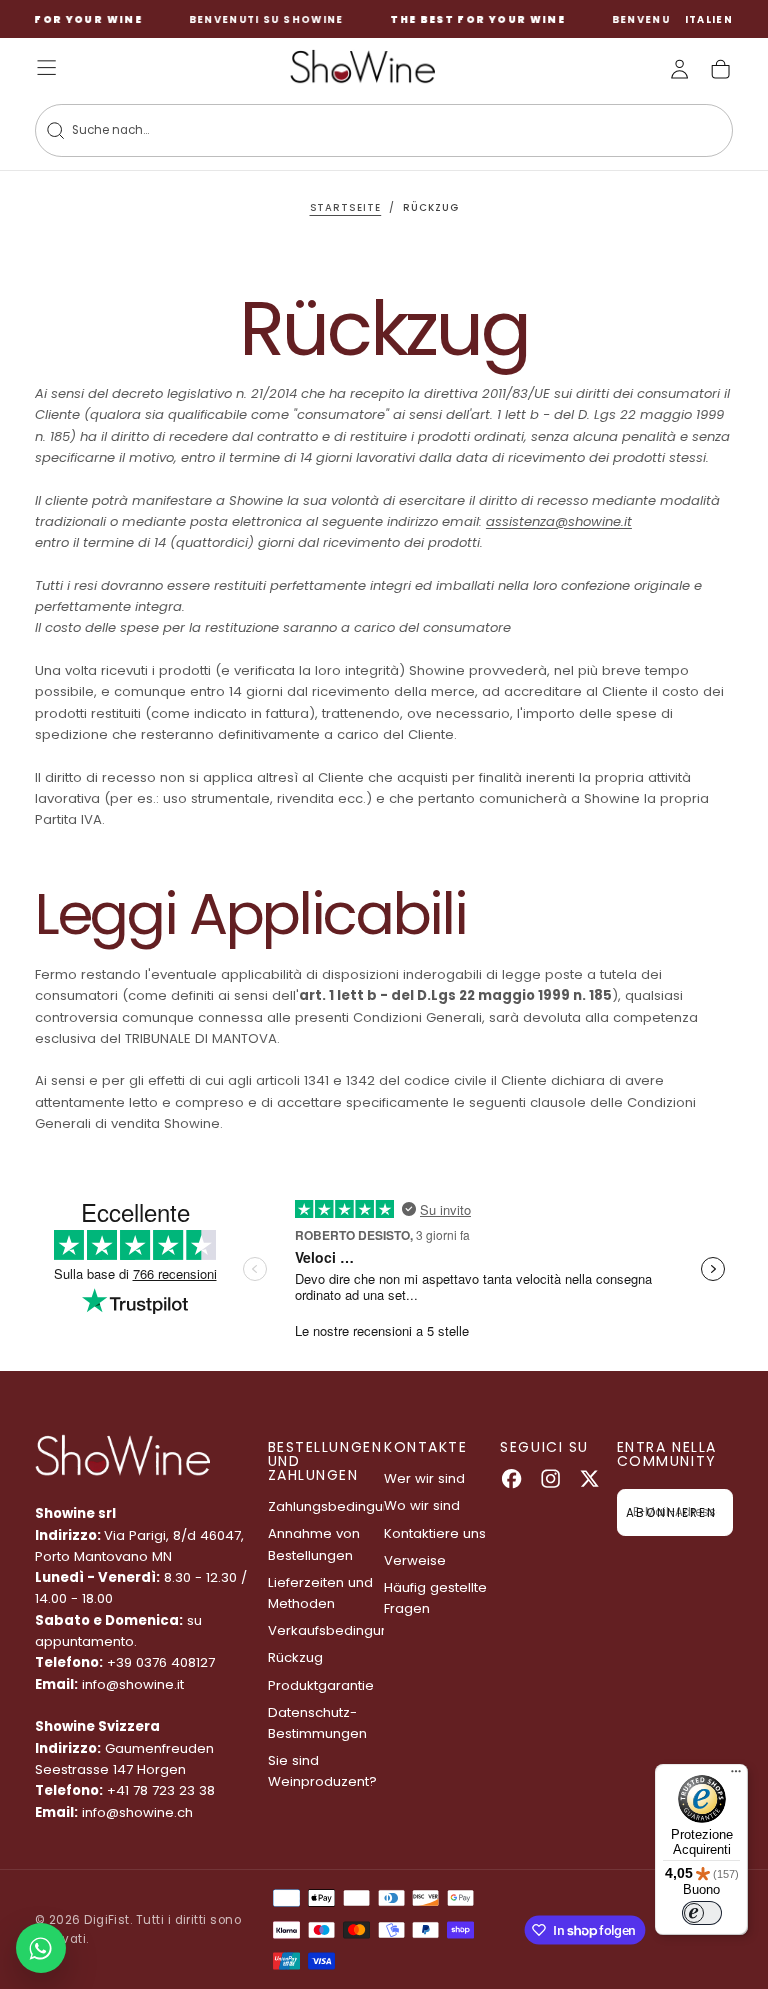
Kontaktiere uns (435, 1533)
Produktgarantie (321, 1685)
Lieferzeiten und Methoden (320, 1593)
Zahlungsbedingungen (326, 1506)
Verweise (415, 1560)
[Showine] (122, 1456)
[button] (709, 20)
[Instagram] (550, 1478)
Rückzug (295, 1657)
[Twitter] (589, 1478)
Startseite (346, 207)
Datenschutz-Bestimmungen (317, 1723)
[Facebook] (511, 1478)
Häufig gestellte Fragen (435, 1598)
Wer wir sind (424, 1478)
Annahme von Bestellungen (314, 1544)
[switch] (702, 1913)
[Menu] (736, 1776)
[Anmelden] (679, 69)
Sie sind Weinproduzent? (322, 1771)
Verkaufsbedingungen (326, 1630)
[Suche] (55, 130)
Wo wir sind (422, 1505)
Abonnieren (671, 1513)
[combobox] (356, 130)
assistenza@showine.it (559, 521)
